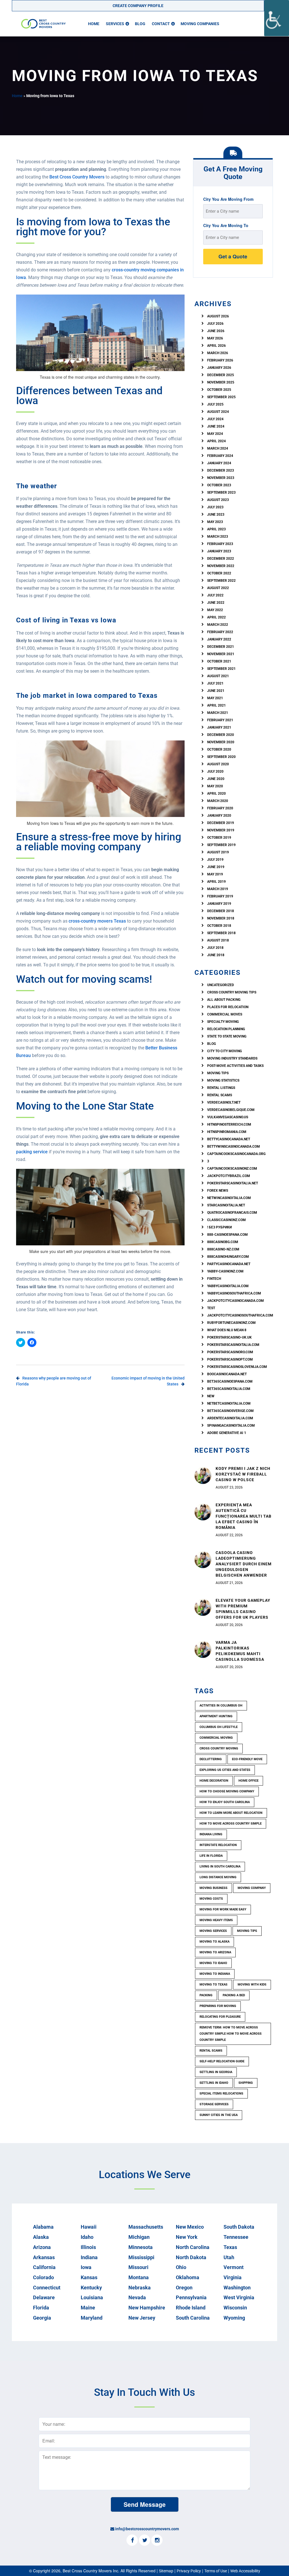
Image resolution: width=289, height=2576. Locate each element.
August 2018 (218, 940)
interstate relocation (218, 1845)
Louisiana (92, 2297)
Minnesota (141, 2247)
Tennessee (236, 2237)
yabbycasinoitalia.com (228, 1286)
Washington (237, 2288)
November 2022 (221, 566)
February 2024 (220, 456)
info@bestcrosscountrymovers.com (147, 2529)
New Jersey (142, 2318)
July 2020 (215, 772)
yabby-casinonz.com (225, 1271)
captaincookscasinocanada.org (236, 1154)
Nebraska (140, 2288)
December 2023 (221, 470)
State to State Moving (227, 1036)
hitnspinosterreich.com (229, 1124)
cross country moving (219, 1748)
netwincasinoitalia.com (229, 1198)
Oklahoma (188, 2277)
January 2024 (219, 463)
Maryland (92, 2318)
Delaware (44, 2297)
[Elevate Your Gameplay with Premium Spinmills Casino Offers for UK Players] (203, 1607)
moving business (214, 1888)
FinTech (214, 1279)
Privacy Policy (189, 2571)
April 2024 (216, 441)
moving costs (211, 1899)
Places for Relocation (228, 1007)
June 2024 (216, 426)
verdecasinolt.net (224, 1102)
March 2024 (218, 448)
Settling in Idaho (214, 2083)
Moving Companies (200, 24)
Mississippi (141, 2257)
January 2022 (219, 639)
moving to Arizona (215, 1952)
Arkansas (44, 2257)
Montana (139, 2277)
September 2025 (221, 397)
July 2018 (215, 948)
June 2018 (216, 955)
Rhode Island (191, 2308)
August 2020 (218, 764)
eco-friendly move (247, 1759)
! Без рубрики (219, 1227)
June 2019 (216, 867)
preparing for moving (218, 2006)
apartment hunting (216, 1716)
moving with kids (252, 1985)
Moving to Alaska (214, 1942)
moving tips (247, 1931)
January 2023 (219, 551)
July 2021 (215, 683)
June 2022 (216, 603)
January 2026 (219, 368)
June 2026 (216, 331)
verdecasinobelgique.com (231, 1110)
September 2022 (221, 581)
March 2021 (218, 713)
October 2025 (219, 390)
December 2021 (221, 647)
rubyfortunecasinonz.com (231, 1323)
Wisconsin (235, 2308)
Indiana (89, 2257)
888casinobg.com (223, 1242)
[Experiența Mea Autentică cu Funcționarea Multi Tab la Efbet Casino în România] (203, 1511)
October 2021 (219, 661)
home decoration (214, 1781)
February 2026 (220, 360)
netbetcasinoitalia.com (229, 1403)
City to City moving (225, 1051)
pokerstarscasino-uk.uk (229, 1337)
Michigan (139, 2237)
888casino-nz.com (223, 1249)
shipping (246, 2083)
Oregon (184, 2288)
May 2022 (215, 610)
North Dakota (191, 2257)
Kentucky (91, 2288)
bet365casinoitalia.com (229, 1389)
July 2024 (215, 419)
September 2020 (221, 757)
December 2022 (221, 559)
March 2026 (218, 353)
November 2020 (221, 742)
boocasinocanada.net (227, 1374)
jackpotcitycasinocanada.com (236, 1301)
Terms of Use (216, 2571)
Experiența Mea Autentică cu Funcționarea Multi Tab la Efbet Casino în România (244, 1516)
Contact (161, 24)
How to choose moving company (227, 1791)
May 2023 (215, 522)
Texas (230, 2247)
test (211, 1308)
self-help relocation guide (222, 2061)
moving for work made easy (223, 1909)
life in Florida (211, 1856)
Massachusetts (146, 2227)
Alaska (41, 2237)
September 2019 (221, 845)
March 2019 (218, 889)
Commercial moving (216, 1738)
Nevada (137, 2297)
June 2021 (216, 691)
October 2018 (219, 926)
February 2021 (220, 720)
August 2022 (218, 588)
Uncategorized (221, 985)
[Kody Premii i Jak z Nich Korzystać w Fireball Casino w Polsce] (203, 1475)
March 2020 (218, 801)
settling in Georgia (216, 2072)
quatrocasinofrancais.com (232, 1213)
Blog (140, 24)
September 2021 (221, 669)
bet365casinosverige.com (230, 1411)
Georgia (42, 2318)
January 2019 (219, 904)
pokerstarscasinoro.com (230, 1352)
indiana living (211, 1834)
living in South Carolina (220, 1866)
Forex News (218, 1191)
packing (206, 1995)
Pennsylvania (191, 2297)
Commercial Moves (225, 1014)
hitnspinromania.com (227, 1132)
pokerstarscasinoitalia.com (233, 1345)
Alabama (43, 2227)
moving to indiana (215, 1974)
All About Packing (224, 1000)
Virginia (233, 2277)
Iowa (86, 2267)
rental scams (220, 1095)
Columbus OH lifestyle (219, 1727)
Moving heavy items (216, 1920)
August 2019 (218, 852)
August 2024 (218, 412)
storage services (214, 2104)
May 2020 (215, 786)
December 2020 (221, 735)
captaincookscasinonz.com (232, 1169)
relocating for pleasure (220, 2017)
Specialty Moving (223, 1022)
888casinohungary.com (228, 1257)
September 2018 (221, 933)
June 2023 (216, 515)
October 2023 (219, 485)
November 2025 (221, 382)
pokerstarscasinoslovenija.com (237, 1367)
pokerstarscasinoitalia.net (233, 1183)
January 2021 (219, 727)
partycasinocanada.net (229, 1264)
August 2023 (218, 500)
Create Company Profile (138, 6)
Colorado (43, 2277)
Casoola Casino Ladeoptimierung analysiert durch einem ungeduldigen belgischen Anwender (244, 1564)
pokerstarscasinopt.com (230, 1359)
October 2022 (219, 573)
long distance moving (218, 1877)
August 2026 (218, 316)
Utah (229, 2257)
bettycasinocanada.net (229, 1139)
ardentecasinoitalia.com (230, 1418)
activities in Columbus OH (221, 1706)
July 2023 (215, 507)
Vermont (234, 2267)
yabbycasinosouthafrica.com (234, 1293)
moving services (213, 1931)
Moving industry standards (232, 1058)
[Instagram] (157, 2541)
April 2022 (216, 617)
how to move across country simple (231, 1824)
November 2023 (221, 478)
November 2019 (221, 830)
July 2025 (215, 404)
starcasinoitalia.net (226, 1205)
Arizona (42, 2247)
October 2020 (219, 749)
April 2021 (216, 705)
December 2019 (221, 823)
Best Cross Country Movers (77, 177)
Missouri (138, 2267)
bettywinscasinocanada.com (234, 1147)
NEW (211, 1396)
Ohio (181, 2267)
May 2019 (215, 874)
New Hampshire (147, 2308)
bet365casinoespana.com (230, 1381)
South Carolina (193, 2318)
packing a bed (234, 1995)
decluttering (211, 1759)
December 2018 (221, 911)
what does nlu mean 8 (227, 1330)
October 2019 (219, 838)
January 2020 (219, 816)
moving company (252, 1888)
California (44, 2267)
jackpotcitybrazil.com (229, 1176)
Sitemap (166, 2571)
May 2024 (215, 434)
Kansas (89, 2277)
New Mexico (190, 2227)
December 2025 (221, 375)
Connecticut (47, 2288)
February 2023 (220, 544)
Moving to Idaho (213, 1963)
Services (115, 24)
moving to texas (214, 1985)
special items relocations (221, 2094)
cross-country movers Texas (97, 921)
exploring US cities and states (225, 1770)
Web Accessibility (245, 2571)
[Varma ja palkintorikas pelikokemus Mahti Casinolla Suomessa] (203, 1649)
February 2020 (220, 808)
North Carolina (193, 2247)
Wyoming (234, 2318)
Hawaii (89, 2227)
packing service (32, 1152)
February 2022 (220, 632)
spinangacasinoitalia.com (231, 1426)
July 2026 (215, 324)
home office (249, 1781)
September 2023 (221, 492)
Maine (88, 2308)
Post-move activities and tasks (235, 1066)
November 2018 (221, 918)
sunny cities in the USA (219, 2115)
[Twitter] (144, 2541)
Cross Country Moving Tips (232, 992)
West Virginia (239, 2297)
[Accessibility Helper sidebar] (277, 18)
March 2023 (218, 537)
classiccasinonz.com (226, 1220)
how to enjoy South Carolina (225, 1802)
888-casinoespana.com (227, 1235)
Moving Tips (218, 1073)
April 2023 (216, 529)
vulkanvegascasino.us (228, 1117)
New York (187, 2237)
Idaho (87, 2237)
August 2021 (218, 676)
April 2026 (216, 346)
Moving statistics (223, 1080)
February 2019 (220, 896)
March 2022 (218, 625)
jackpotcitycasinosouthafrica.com (240, 1315)
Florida (41, 2308)
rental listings (221, 1088)
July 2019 (215, 860)
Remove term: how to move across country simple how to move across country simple (231, 2034)
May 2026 (215, 338)
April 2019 (216, 882)
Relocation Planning (226, 1029)
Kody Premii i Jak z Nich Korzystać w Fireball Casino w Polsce (243, 1474)
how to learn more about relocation (231, 1813)
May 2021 (215, 698)
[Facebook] (132, 2541)
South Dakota (239, 2227)
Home (94, 24)
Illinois (88, 2247)
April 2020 (216, 794)
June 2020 (216, 779)
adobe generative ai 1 (227, 1433)
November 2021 (221, 654)
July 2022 (215, 595)
